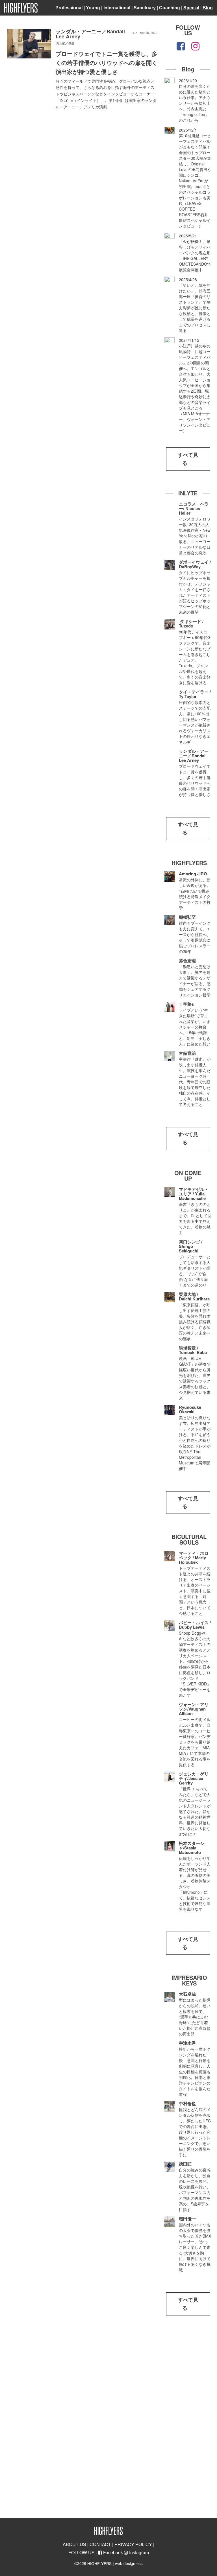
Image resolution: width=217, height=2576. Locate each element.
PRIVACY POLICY (133, 2544)
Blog (208, 8)
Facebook (112, 2552)
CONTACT (100, 2544)
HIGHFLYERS (189, 863)
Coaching (170, 8)
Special (191, 8)
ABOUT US (74, 2544)
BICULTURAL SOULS (189, 1539)
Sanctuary (145, 8)
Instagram (138, 2552)
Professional (69, 8)
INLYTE (188, 493)
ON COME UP (188, 1176)
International (117, 8)
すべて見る (188, 459)
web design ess (129, 2563)
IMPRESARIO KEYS (189, 1980)
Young (93, 8)
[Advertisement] (188, 2419)
